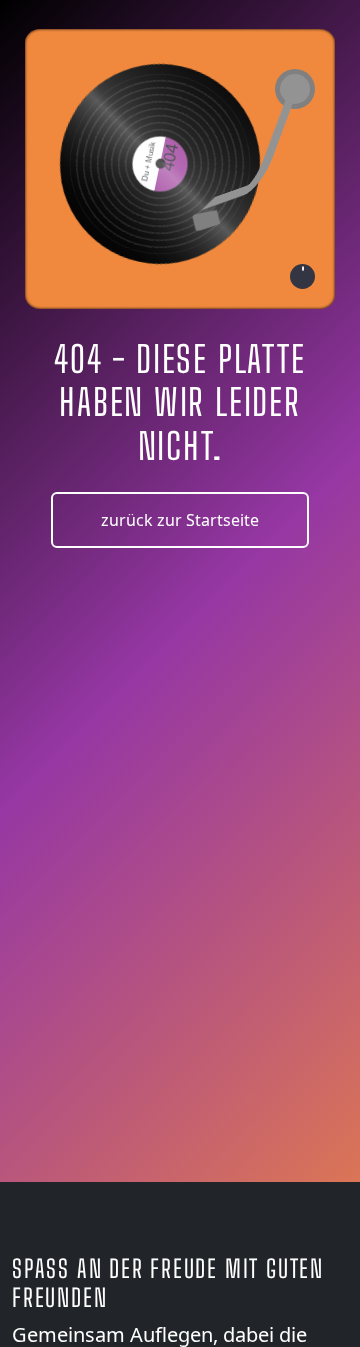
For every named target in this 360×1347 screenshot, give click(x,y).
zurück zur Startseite (180, 520)
